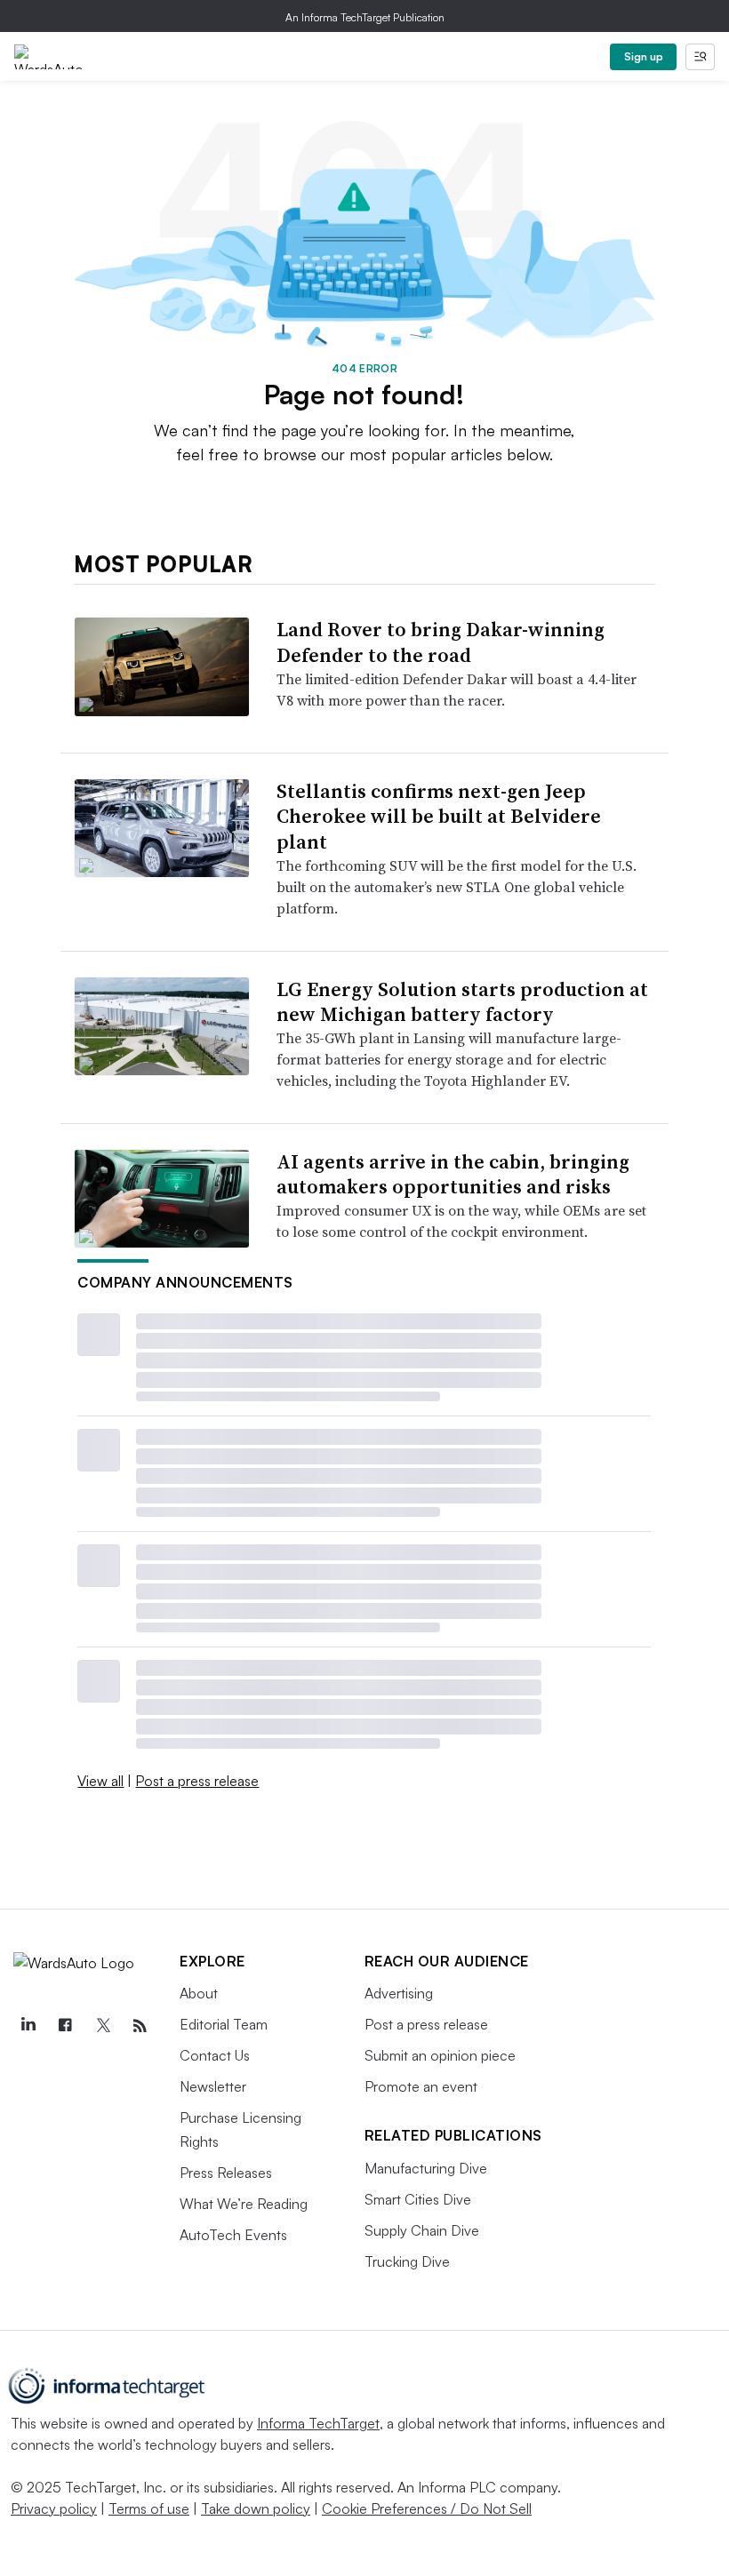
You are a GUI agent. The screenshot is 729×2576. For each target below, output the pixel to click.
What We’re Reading (244, 2204)
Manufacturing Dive (426, 2168)
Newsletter (213, 2086)
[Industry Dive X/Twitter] (102, 2026)
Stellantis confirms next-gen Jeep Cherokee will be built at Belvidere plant (439, 816)
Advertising (399, 1993)
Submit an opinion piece (440, 2055)
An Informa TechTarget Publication (365, 17)
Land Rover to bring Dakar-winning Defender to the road (441, 642)
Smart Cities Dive (418, 2199)
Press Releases (226, 2173)
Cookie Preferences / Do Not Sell (427, 2508)
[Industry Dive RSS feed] (140, 2026)
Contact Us (215, 2055)
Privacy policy (54, 2508)
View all (100, 1781)
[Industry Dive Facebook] (65, 2026)
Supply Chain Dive (422, 2230)
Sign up (644, 56)
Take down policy (256, 2508)
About (199, 1993)
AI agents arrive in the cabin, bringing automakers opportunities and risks (453, 1174)
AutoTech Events (233, 2235)
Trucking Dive (407, 2261)
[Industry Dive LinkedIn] (28, 2026)
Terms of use (149, 2508)
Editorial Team (224, 2024)
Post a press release (197, 1781)
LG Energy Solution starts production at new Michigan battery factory (462, 1002)
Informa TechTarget (318, 2423)
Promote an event (421, 2086)
